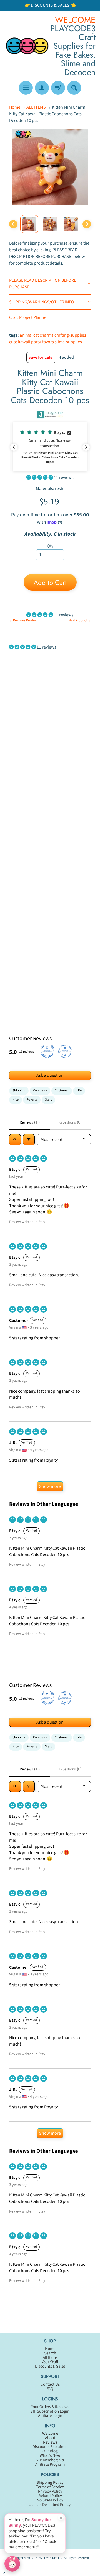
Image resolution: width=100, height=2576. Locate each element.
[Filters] (29, 1140)
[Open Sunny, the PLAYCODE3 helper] (12, 2564)
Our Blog (50, 2451)
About (50, 2438)
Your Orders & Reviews (50, 2407)
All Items (50, 2358)
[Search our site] (74, 88)
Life (79, 1090)
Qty (50, 546)
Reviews (50, 2442)
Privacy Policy (50, 2491)
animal (26, 335)
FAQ (50, 2389)
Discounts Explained (50, 2447)
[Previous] (13, 224)
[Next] (87, 224)
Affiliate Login (50, 2416)
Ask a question (50, 1075)
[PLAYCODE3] (27, 46)
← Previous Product (23, 620)
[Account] (42, 88)
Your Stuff (50, 2362)
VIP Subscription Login (50, 2411)
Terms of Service (50, 2487)
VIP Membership (50, 2460)
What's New (50, 2456)
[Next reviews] (86, 447)
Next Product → (80, 620)
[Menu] (26, 88)
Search (50, 2353)
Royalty (32, 1100)
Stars (48, 1100)
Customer (62, 1090)
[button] (50, 447)
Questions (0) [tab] (70, 1122)
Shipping (19, 1090)
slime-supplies (68, 342)
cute (13, 342)
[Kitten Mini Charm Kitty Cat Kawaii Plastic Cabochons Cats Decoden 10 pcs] (29, 224)
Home (15, 107)
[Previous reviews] (14, 447)
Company (40, 1090)
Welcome (50, 2433)
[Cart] (58, 88)
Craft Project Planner (29, 317)
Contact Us (50, 2384)
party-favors (42, 342)
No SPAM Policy (50, 2500)
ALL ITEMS (36, 107)
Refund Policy (50, 2496)
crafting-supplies (70, 335)
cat (36, 335)
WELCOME (75, 20)
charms (47, 335)
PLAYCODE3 (50, 2558)
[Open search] (15, 1140)
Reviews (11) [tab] (30, 1122)
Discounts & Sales (50, 2366)
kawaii (24, 342)
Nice (16, 1100)
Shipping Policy (50, 2483)
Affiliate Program (50, 2464)
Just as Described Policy (50, 2505)
